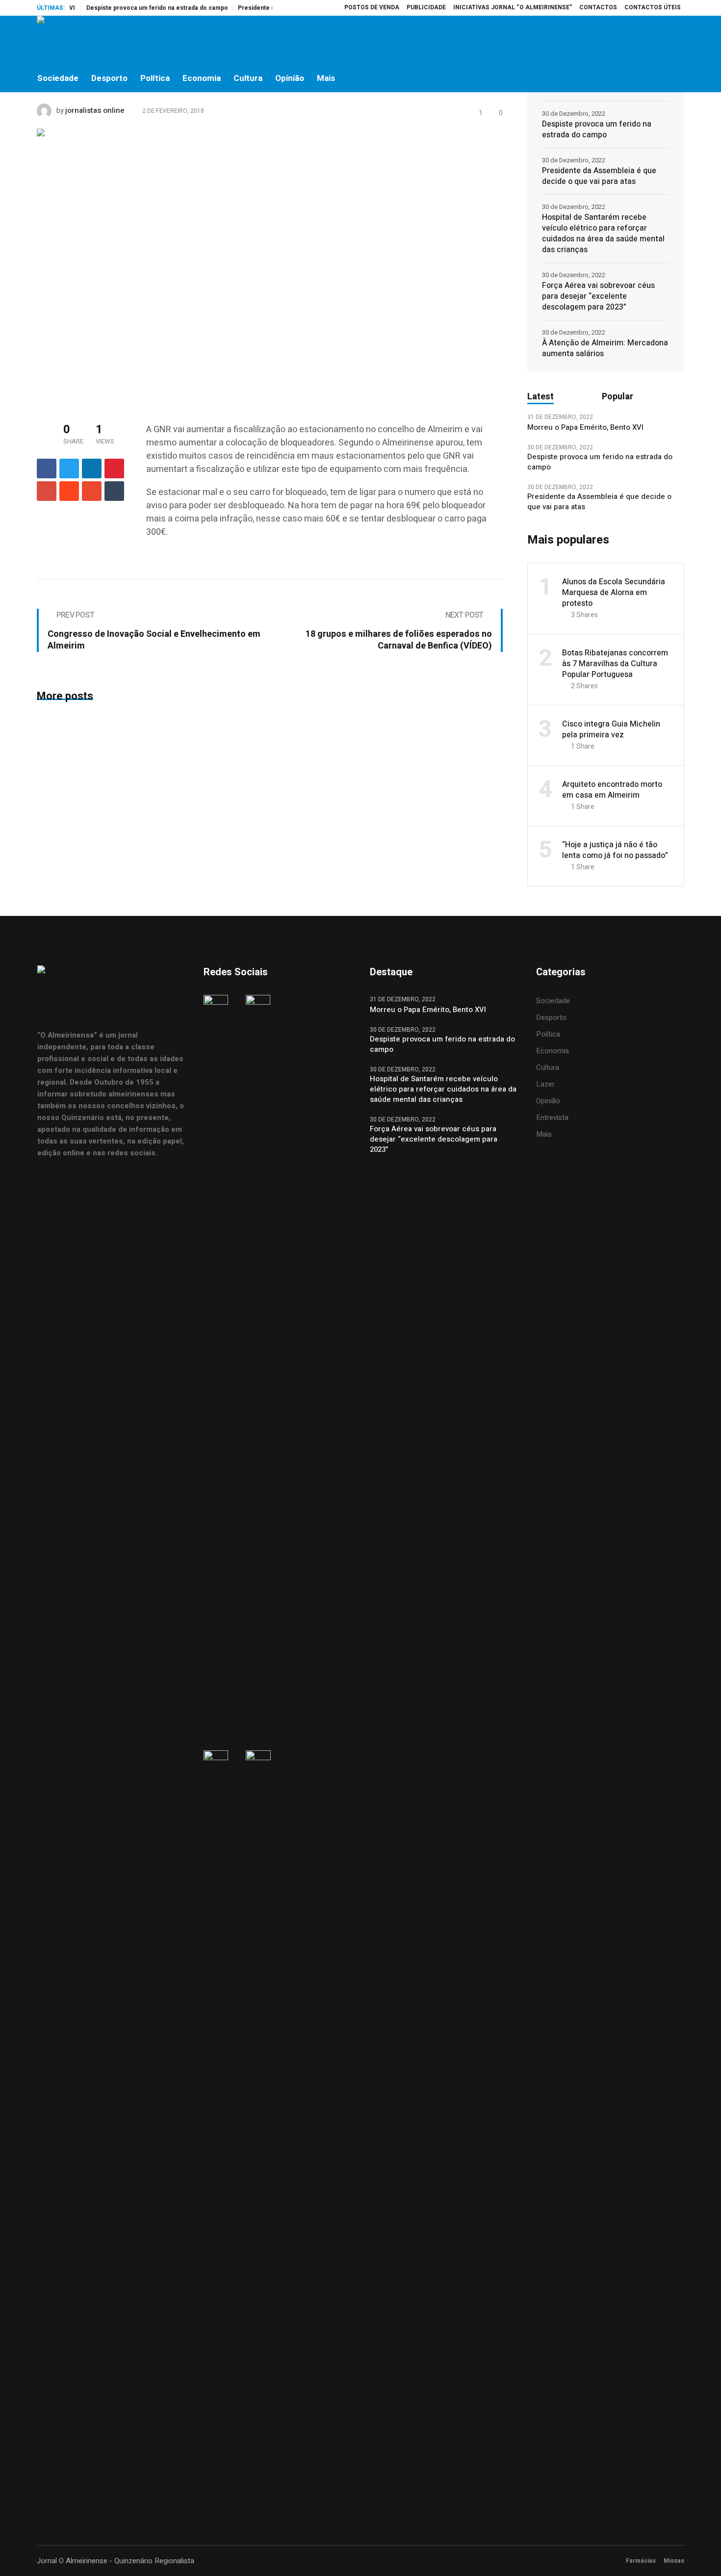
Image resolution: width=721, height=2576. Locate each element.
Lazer (545, 1084)
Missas (674, 2561)
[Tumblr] (114, 491)
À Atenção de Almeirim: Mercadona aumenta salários (605, 348)
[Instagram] (635, 40)
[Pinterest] (114, 468)
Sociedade (553, 1001)
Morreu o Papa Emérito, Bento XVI (586, 428)
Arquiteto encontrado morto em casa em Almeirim (612, 790)
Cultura (548, 1067)
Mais (544, 1134)
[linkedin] (92, 468)
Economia (553, 1051)
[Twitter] (655, 40)
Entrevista (552, 1118)
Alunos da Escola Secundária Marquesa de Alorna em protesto (614, 593)
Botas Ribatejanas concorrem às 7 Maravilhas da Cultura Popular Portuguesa (615, 664)
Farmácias (641, 2561)
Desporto (551, 1017)
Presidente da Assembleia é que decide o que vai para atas (599, 176)
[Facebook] (614, 40)
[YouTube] (676, 40)
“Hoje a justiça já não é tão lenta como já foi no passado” (615, 850)
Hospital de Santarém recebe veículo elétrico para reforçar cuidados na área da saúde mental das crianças (603, 234)
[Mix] (92, 491)
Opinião (548, 1101)
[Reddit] (69, 491)
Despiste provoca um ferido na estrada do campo (129, 8)
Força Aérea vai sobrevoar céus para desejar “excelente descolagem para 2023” (598, 296)
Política (548, 1034)
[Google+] (47, 491)
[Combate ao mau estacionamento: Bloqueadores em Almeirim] (211, 265)
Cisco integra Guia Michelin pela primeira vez (611, 729)
